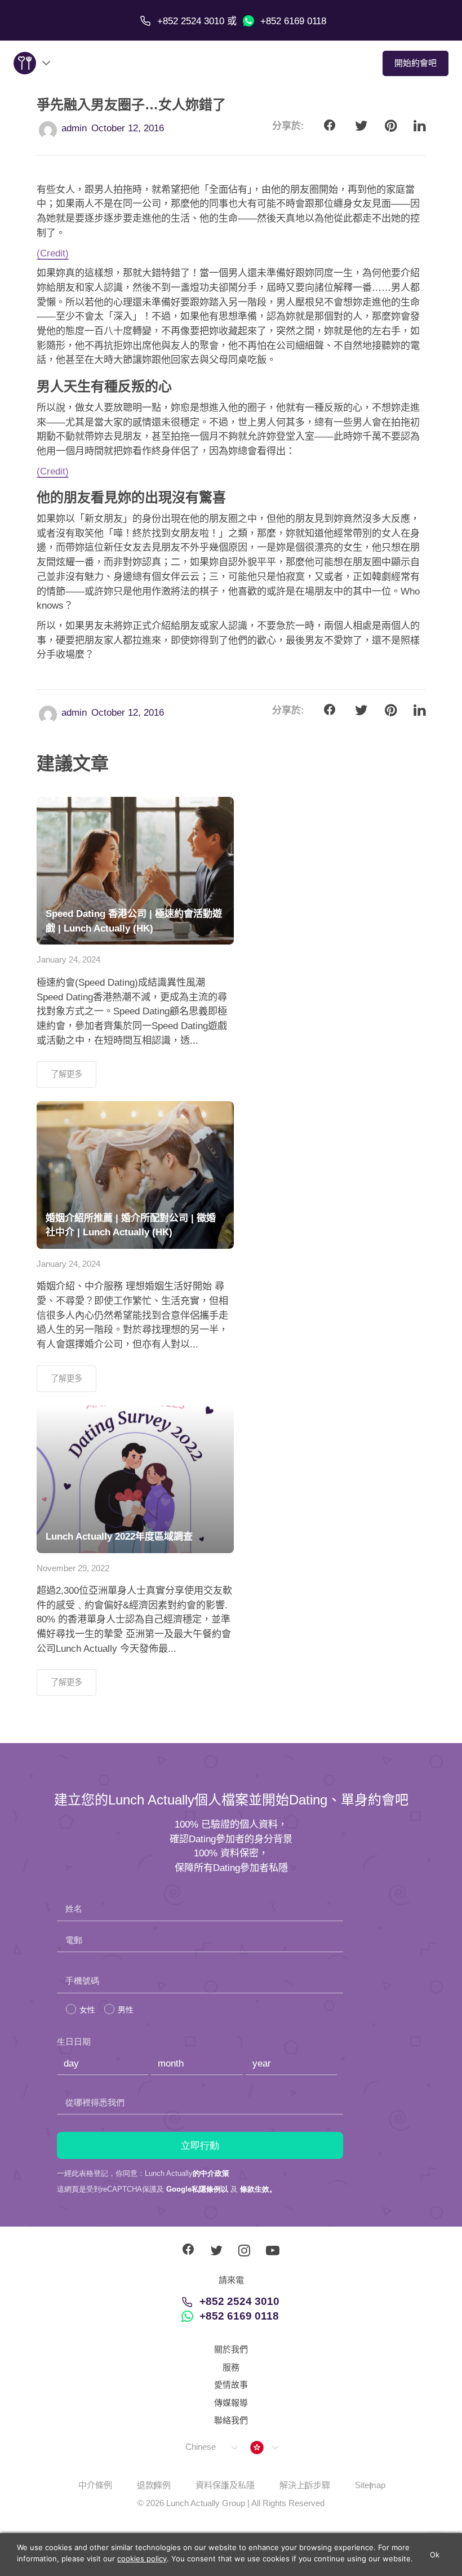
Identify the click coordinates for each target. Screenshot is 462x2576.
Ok (435, 2555)
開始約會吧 (416, 63)
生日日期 (74, 2041)
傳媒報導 (231, 2403)
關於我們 (231, 2349)
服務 (231, 2367)
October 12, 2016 (128, 128)
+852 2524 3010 (239, 2301)
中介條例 (95, 2485)
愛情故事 (231, 2385)
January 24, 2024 (68, 959)
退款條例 (154, 2485)
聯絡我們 (231, 2420)
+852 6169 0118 (292, 21)
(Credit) (53, 253)
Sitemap (370, 2485)
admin (74, 128)
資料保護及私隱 (225, 2485)
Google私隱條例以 (197, 2189)
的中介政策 (211, 2173)
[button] (211, 2447)
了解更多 (66, 1074)
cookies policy (142, 2559)
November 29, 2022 (73, 1568)
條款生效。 (258, 2189)
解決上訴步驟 (305, 2485)
